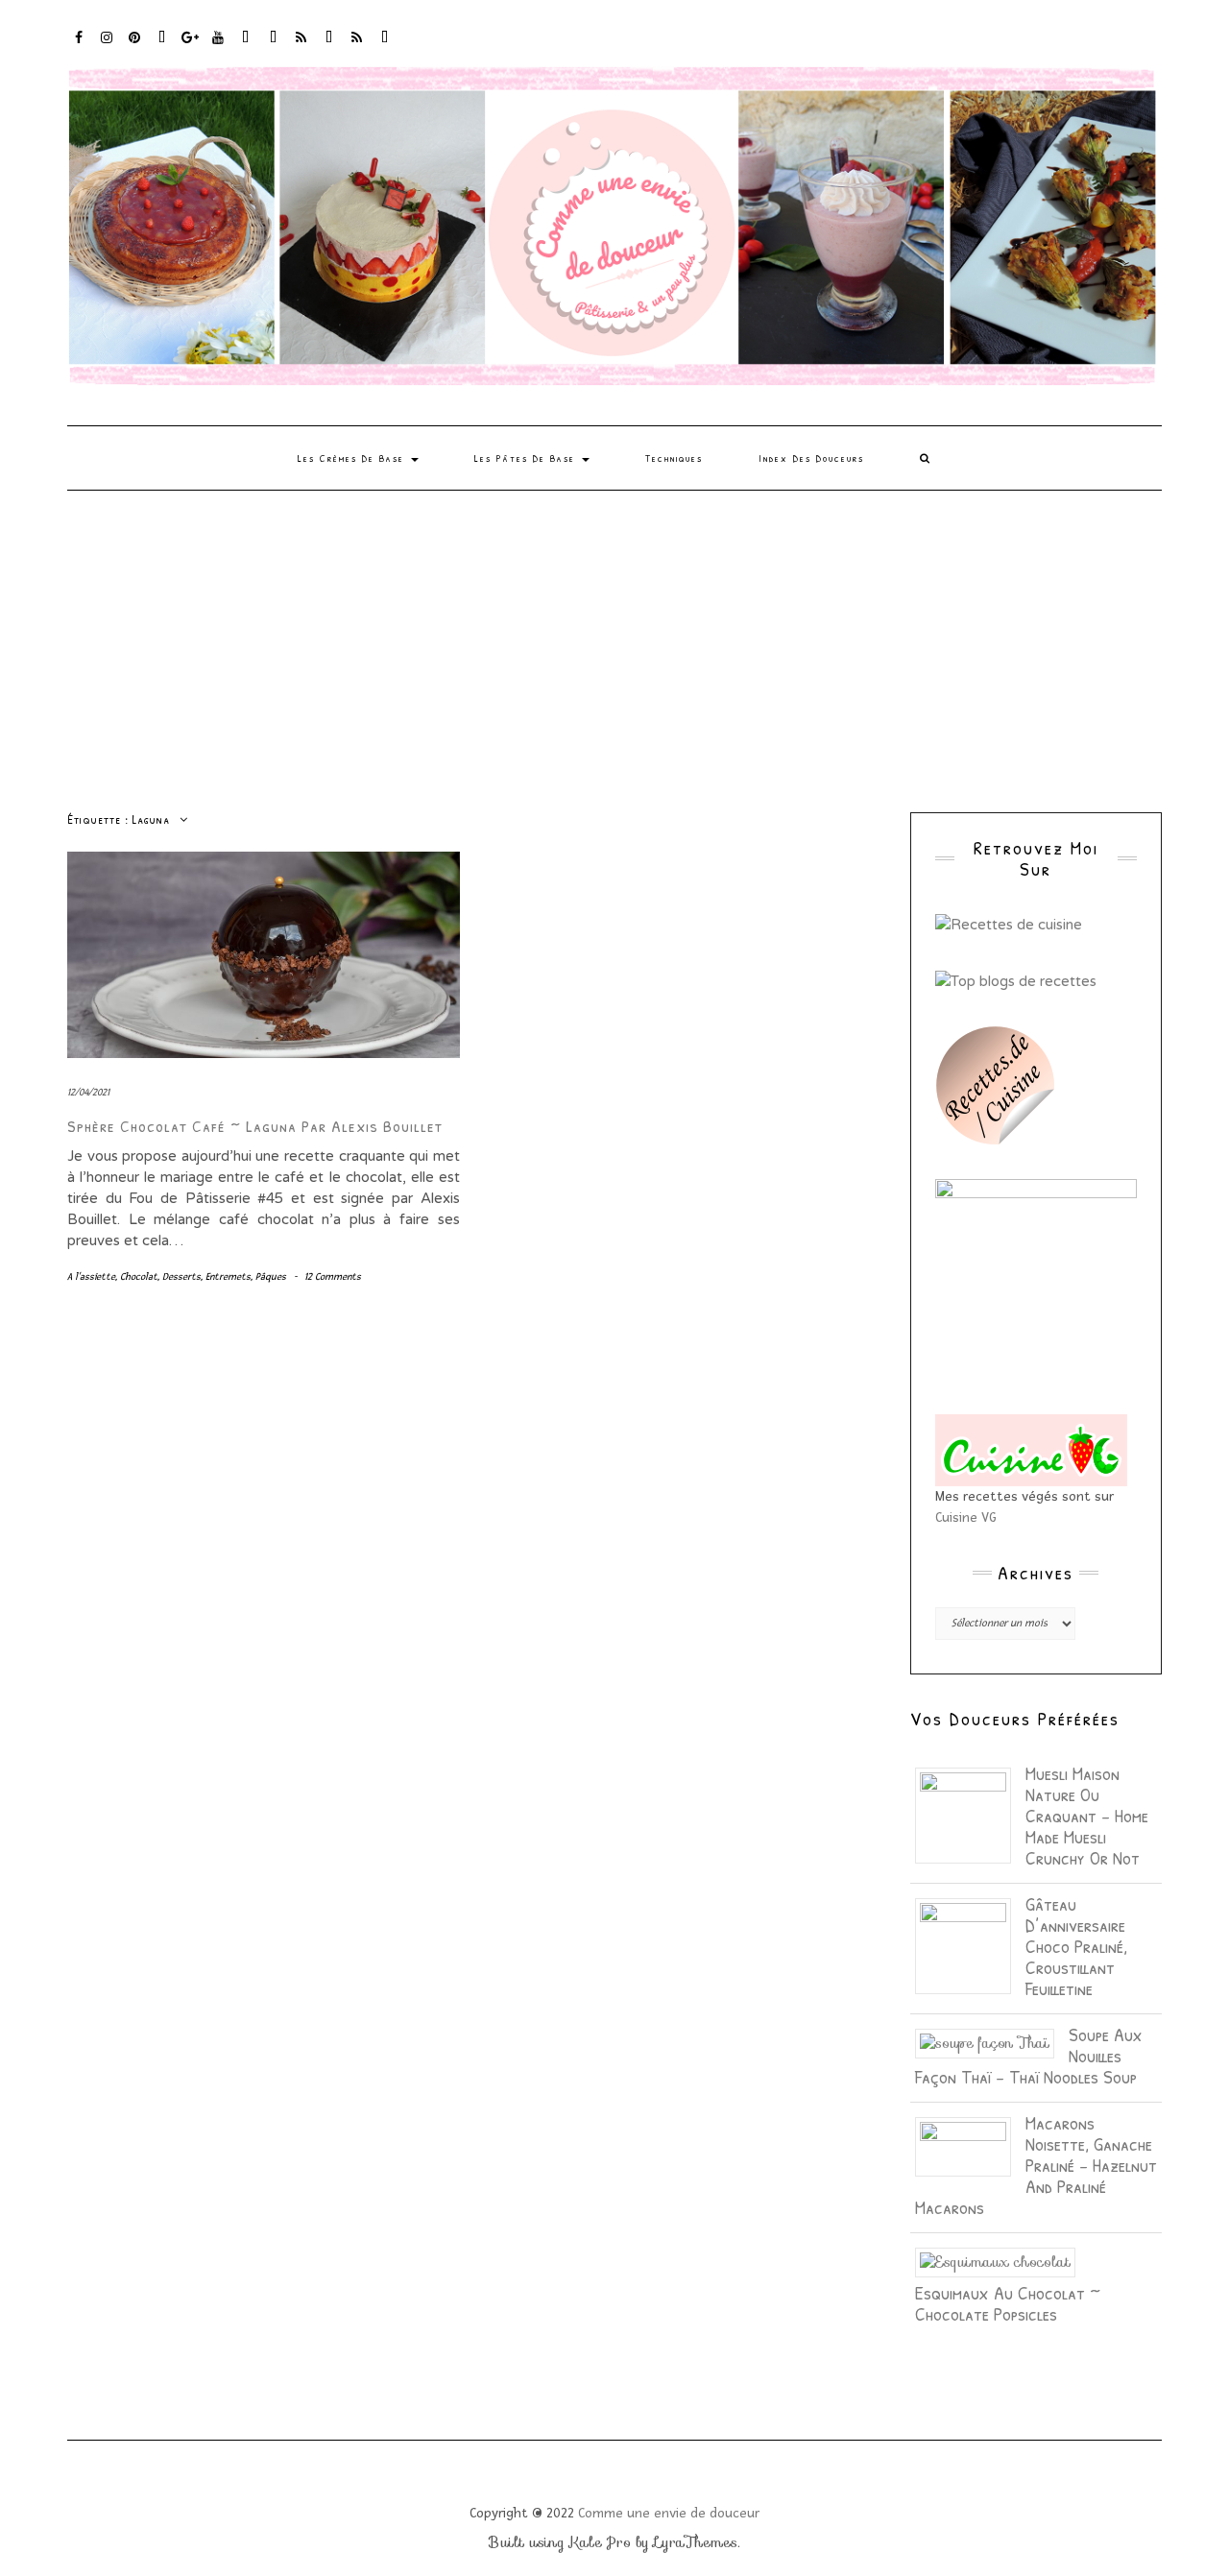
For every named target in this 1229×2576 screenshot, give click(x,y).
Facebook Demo (330, 47)
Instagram (107, 47)
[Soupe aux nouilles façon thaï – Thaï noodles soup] (992, 2042)
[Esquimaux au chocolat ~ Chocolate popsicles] (1002, 2261)
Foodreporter (163, 47)
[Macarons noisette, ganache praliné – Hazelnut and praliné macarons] (970, 2145)
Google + (191, 47)
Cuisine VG (966, 1517)
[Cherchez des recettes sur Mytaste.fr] (1016, 979)
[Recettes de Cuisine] (1009, 924)
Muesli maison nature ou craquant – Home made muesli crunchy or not (1087, 1815)
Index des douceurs (246, 47)
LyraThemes (696, 2542)
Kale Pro (600, 2542)
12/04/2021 (88, 1092)
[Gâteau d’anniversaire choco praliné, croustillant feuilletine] (970, 1944)
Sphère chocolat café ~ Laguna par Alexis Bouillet (255, 1126)
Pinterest (135, 47)
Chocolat (139, 1276)
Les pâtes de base (527, 458)
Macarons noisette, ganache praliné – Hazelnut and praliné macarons (1036, 2165)
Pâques (271, 1276)
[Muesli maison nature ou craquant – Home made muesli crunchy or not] (970, 1814)
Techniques (674, 458)
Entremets (228, 1276)
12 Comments (333, 1276)
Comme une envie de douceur (669, 2513)
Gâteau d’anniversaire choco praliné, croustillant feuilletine (1076, 1946)
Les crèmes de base (353, 458)
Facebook (79, 47)
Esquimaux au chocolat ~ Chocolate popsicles (1008, 2303)
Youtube (218, 47)
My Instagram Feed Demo (302, 47)
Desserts (181, 1276)
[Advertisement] (614, 635)
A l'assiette (91, 1276)
